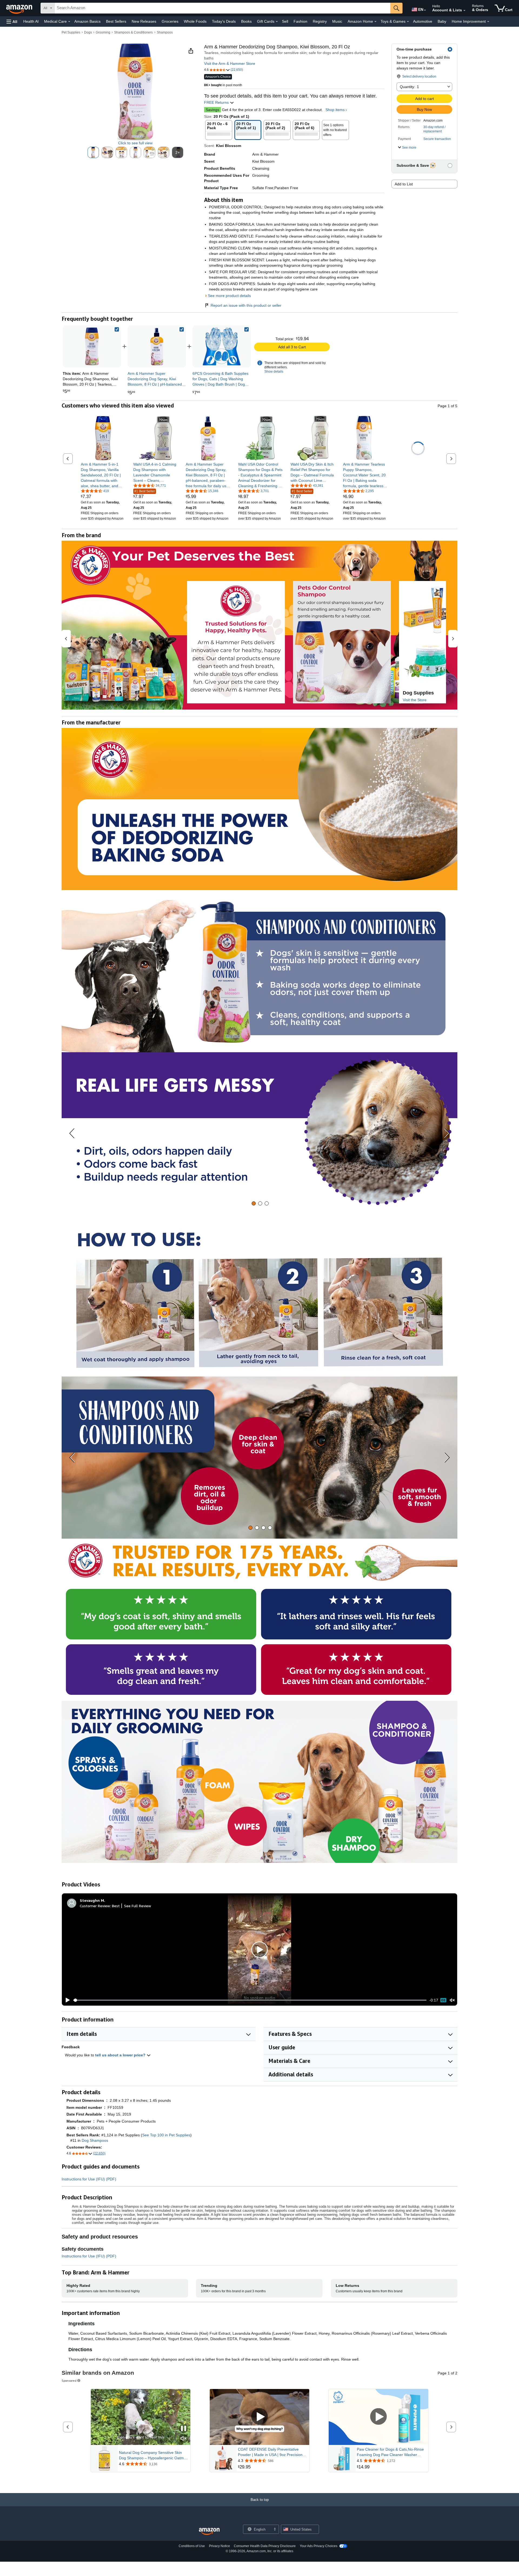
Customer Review (95, 1906)
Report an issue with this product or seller (246, 305)
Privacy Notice (219, 2546)
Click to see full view (135, 143)
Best (116, 1906)
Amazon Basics (87, 21)
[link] (157, 346)
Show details (274, 372)
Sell (285, 21)
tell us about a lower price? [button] (121, 2055)
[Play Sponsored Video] (259, 2417)
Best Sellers (116, 21)
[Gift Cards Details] (277, 22)
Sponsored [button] (69, 2380)
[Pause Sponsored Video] (184, 2429)
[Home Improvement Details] (488, 22)
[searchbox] (222, 8)
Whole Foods (195, 21)
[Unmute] (452, 2000)
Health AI (31, 21)
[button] (12, 21)
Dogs (88, 32)
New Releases (144, 21)
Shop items (335, 110)
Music (337, 21)
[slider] (250, 2000)
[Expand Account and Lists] (464, 11)
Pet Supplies (71, 32)
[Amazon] (20, 8)
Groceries (170, 21)
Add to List (404, 184)
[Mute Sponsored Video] (184, 2439)
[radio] (93, 152)
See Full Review (138, 1906)
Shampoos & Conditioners (133, 32)
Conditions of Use (192, 2546)
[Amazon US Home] (209, 2532)
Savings (212, 110)
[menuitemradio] (443, 2000)
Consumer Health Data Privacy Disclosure (265, 2546)
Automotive (423, 21)
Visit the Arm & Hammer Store (230, 64)
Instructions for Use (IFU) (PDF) (89, 2179)
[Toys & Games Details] (408, 22)
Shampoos (165, 32)
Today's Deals (224, 21)
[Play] (66, 2000)
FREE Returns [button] (217, 102)
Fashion (300, 21)
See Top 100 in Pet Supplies (166, 2135)
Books (246, 21)
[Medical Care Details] (69, 22)
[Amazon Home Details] (375, 22)
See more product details (229, 296)
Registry (320, 21)
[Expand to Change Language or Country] (425, 10)
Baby (442, 21)
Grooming (103, 32)
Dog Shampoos (95, 2140)
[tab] (254, 1203)
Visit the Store (415, 700)
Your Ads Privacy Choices (319, 2546)
